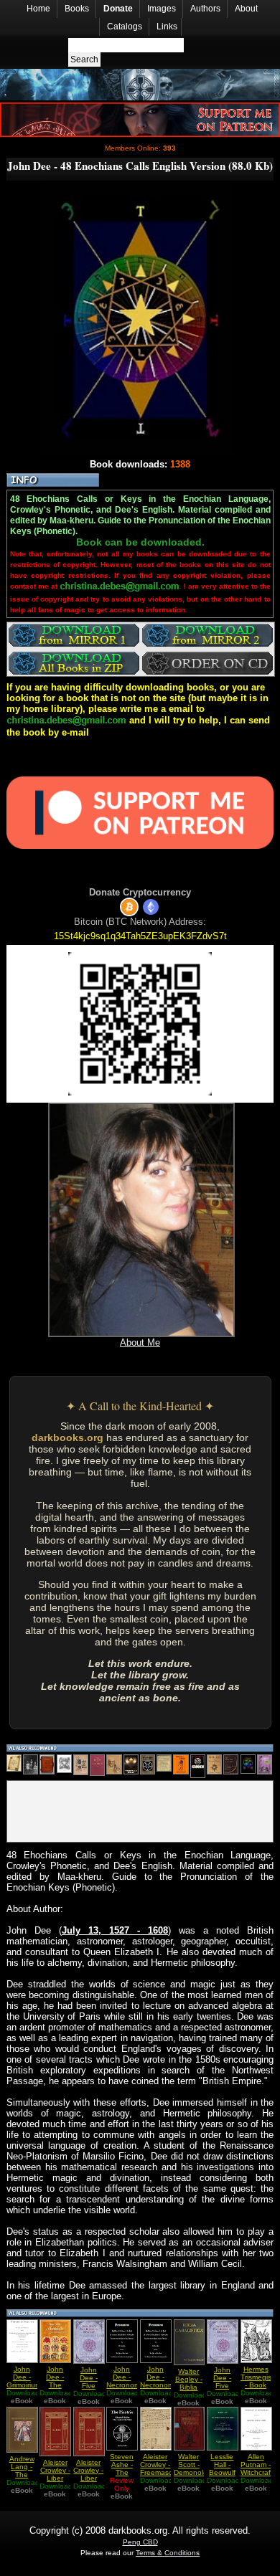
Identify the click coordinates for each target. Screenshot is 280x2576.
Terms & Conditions (168, 2553)
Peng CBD (140, 2542)
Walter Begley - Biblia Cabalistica (192, 2383)
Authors (205, 9)
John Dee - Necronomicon (164, 2377)
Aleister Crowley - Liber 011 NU (55, 2474)
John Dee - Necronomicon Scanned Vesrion (130, 2385)
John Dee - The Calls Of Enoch (55, 2385)
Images (162, 9)
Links (167, 27)
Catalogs (125, 27)
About (246, 9)
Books (77, 9)
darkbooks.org (67, 1437)
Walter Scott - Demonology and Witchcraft (195, 2472)
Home (38, 9)
